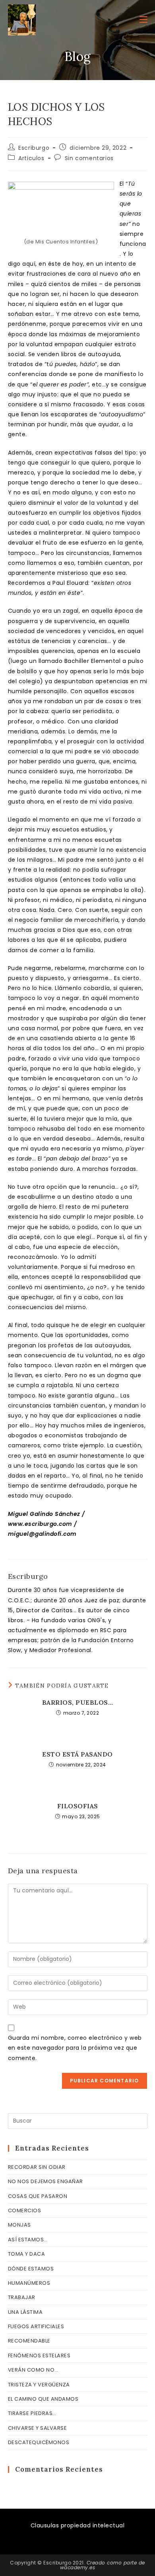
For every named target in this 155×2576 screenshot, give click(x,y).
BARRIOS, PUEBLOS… (78, 1702)
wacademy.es (78, 2567)
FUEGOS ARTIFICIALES (36, 2326)
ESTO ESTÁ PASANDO (77, 1754)
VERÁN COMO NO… (33, 2370)
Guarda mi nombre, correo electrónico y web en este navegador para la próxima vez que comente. (75, 2048)
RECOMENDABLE (29, 2341)
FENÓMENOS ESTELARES (39, 2355)
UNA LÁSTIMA (25, 2312)
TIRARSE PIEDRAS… (32, 2413)
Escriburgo (34, 148)
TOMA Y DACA (27, 2254)
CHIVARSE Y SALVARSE (38, 2428)
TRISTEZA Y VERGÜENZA (39, 2385)
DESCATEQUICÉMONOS (39, 2442)
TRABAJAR (22, 2297)
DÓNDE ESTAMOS (31, 2269)
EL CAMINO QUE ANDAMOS (43, 2399)
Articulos (31, 158)
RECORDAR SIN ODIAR (37, 2167)
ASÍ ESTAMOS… (28, 2240)
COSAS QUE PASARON (38, 2196)
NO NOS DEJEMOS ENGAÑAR (46, 2181)
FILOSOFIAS (78, 1806)
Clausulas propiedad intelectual (78, 2525)
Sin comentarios (89, 158)
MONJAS (19, 2225)
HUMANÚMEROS (29, 2283)
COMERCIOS (25, 2210)
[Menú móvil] (143, 20)
